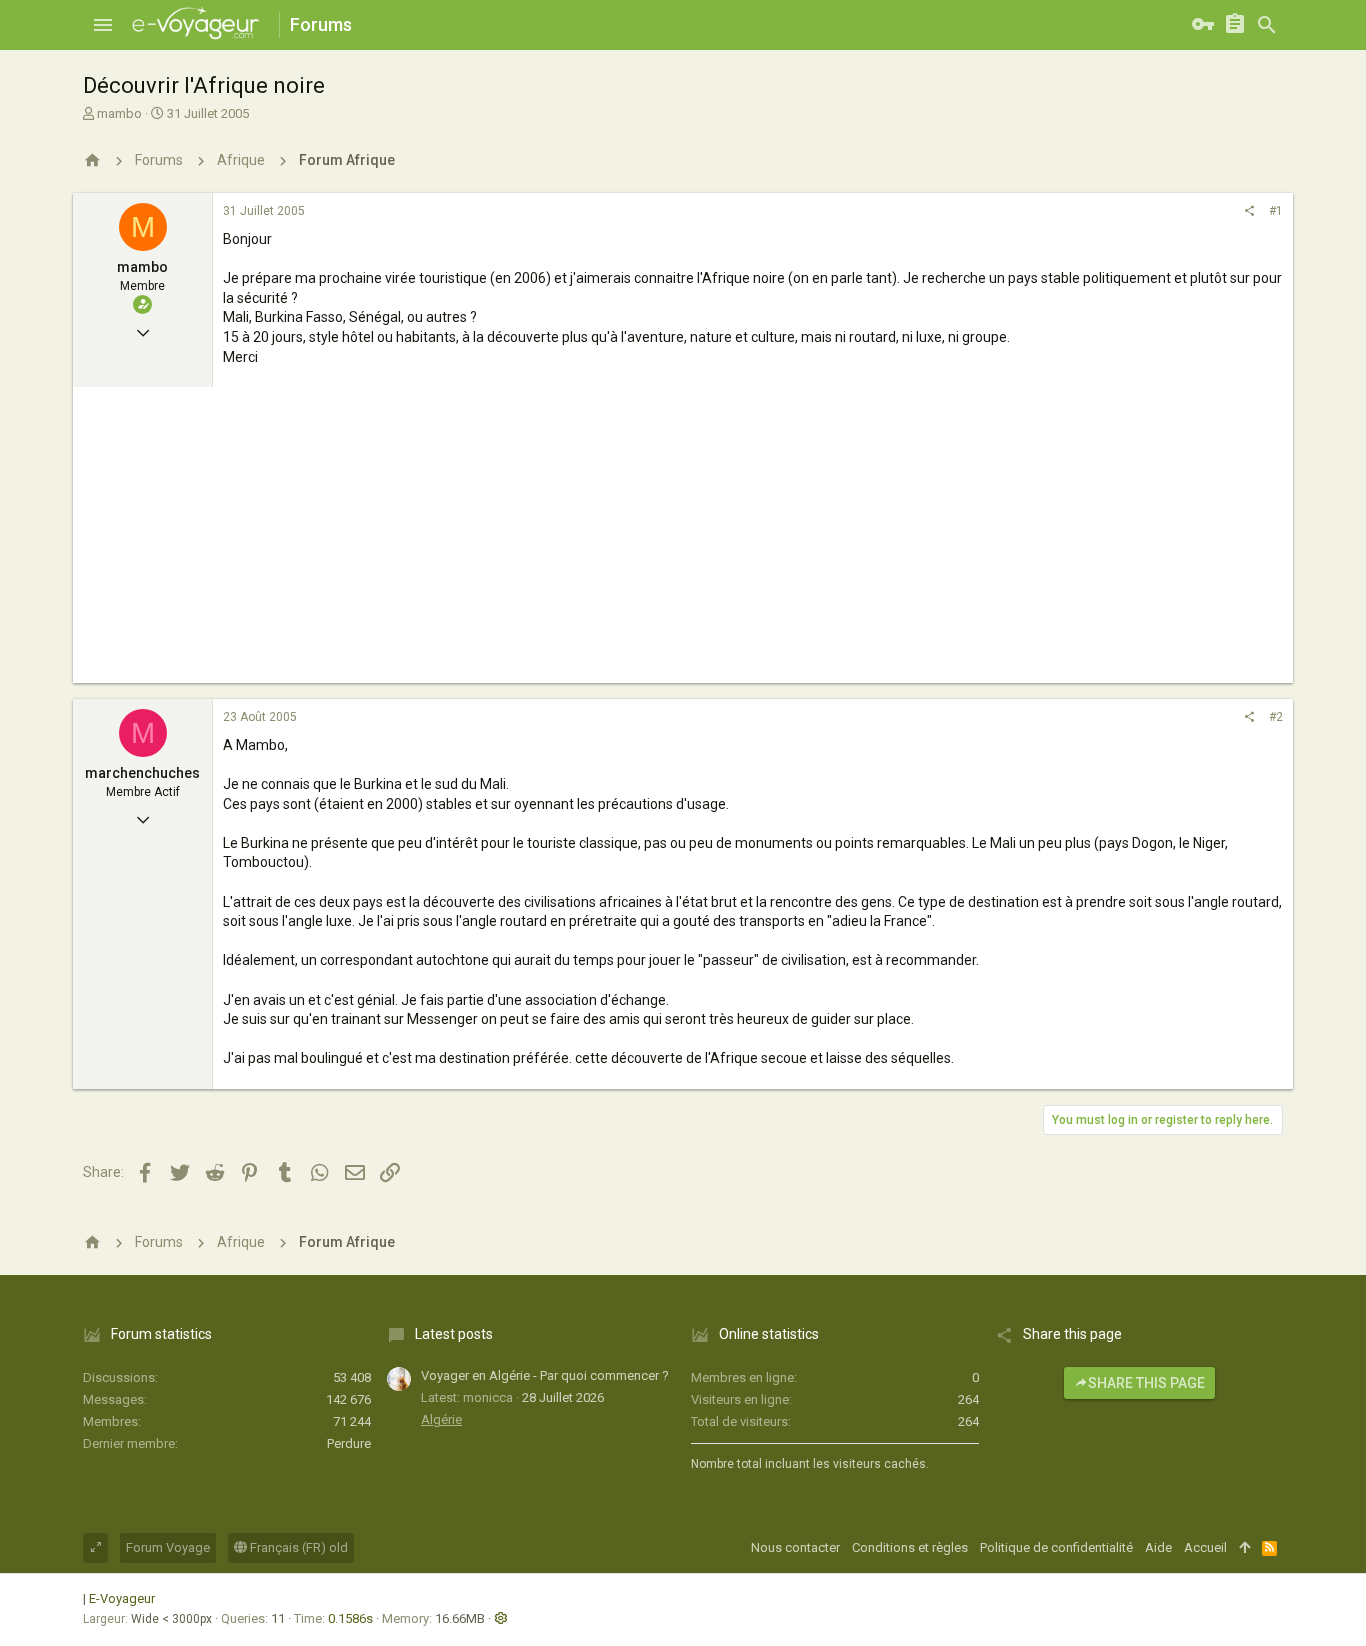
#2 (1276, 717)
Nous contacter (795, 1547)
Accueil (1205, 1547)
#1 (1276, 211)
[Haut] (1244, 1548)
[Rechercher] (1267, 25)
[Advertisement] (683, 543)
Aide (1158, 1547)
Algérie (441, 1419)
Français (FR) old (297, 1547)
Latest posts (454, 1334)
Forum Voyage (168, 1547)
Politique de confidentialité (1056, 1547)
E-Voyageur (122, 1598)
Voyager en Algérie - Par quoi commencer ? (545, 1375)
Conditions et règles (910, 1547)
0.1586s (350, 1618)
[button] (103, 25)
